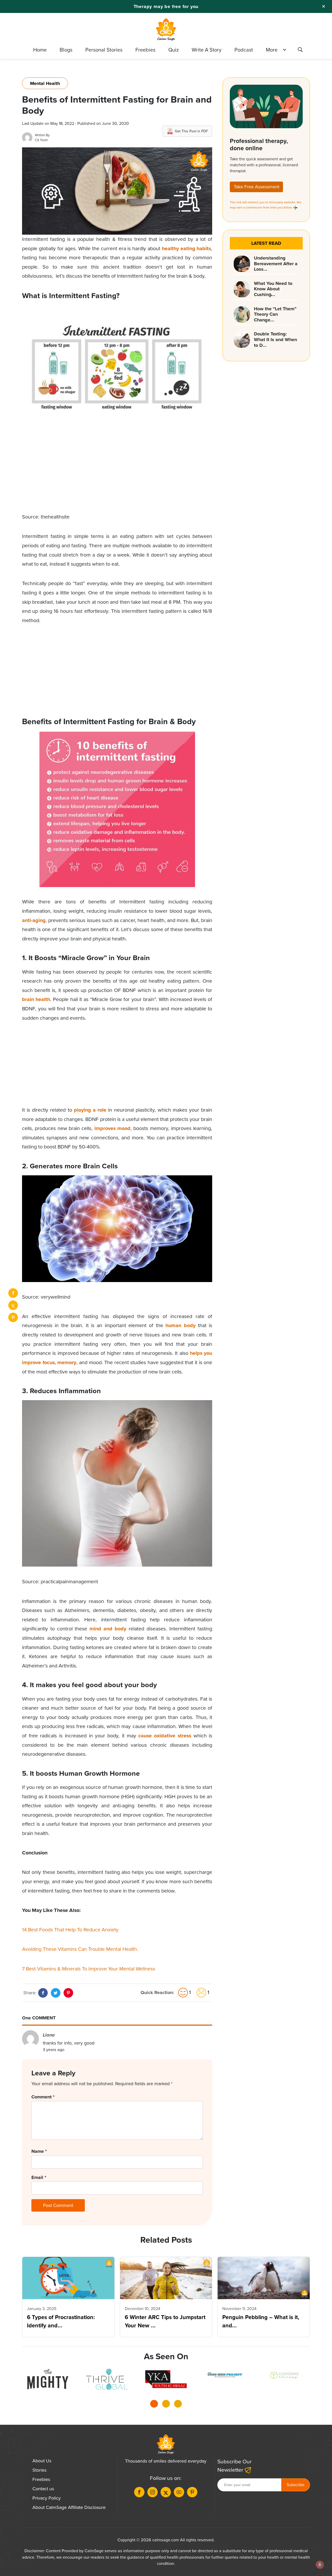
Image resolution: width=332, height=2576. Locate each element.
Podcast (244, 50)
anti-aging (34, 920)
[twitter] (13, 1305)
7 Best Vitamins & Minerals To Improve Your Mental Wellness (89, 1969)
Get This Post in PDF (191, 131)
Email (39, 2177)
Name (39, 2151)
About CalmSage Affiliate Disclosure (69, 2507)
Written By (42, 135)
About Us (42, 2461)
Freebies (145, 50)
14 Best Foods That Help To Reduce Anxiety (70, 1930)
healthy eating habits (186, 249)
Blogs (66, 50)
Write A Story (207, 50)
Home (40, 50)
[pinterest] (13, 1317)
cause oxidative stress (165, 1736)
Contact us (43, 2489)
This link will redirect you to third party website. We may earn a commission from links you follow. (266, 205)
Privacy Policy (47, 2498)
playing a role (90, 1110)
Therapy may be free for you (166, 6)
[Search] (300, 51)
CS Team (41, 140)
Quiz (174, 50)
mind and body (108, 1629)
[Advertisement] (117, 476)
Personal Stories (104, 50)
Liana (49, 2035)
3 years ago (54, 2050)
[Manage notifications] (320, 2565)
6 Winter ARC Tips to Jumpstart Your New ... (165, 2321)
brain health (36, 999)
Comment (43, 2097)
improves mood (112, 1128)
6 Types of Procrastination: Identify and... (61, 2321)
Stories (39, 2470)
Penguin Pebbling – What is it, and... (261, 2321)
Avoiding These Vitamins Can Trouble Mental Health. (81, 1949)
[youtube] (179, 2492)
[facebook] (13, 1293)
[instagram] (153, 2492)
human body (180, 1325)
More (272, 50)
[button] (154, 2405)
